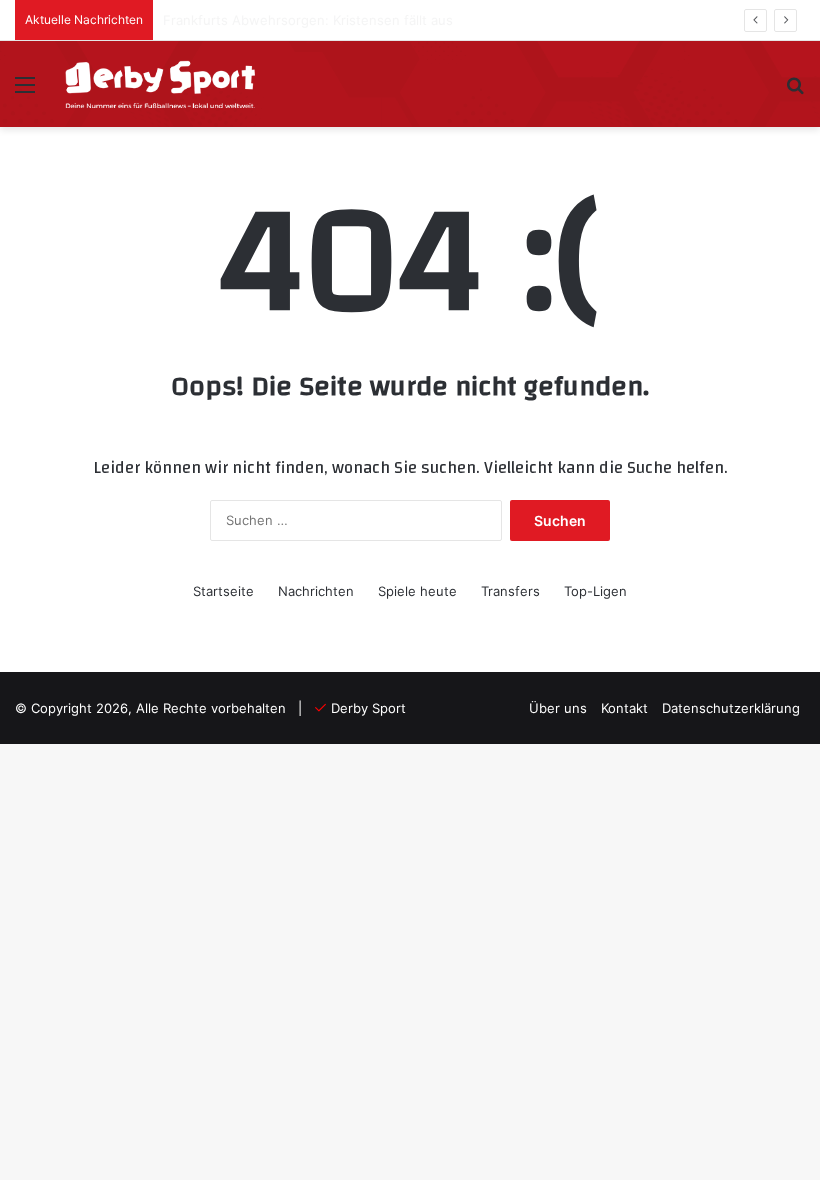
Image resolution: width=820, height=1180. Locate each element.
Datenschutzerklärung (731, 708)
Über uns (558, 708)
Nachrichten (316, 591)
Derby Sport (368, 708)
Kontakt (624, 708)
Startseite (223, 591)
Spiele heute (417, 591)
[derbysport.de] (160, 84)
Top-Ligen (595, 591)
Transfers (510, 591)
